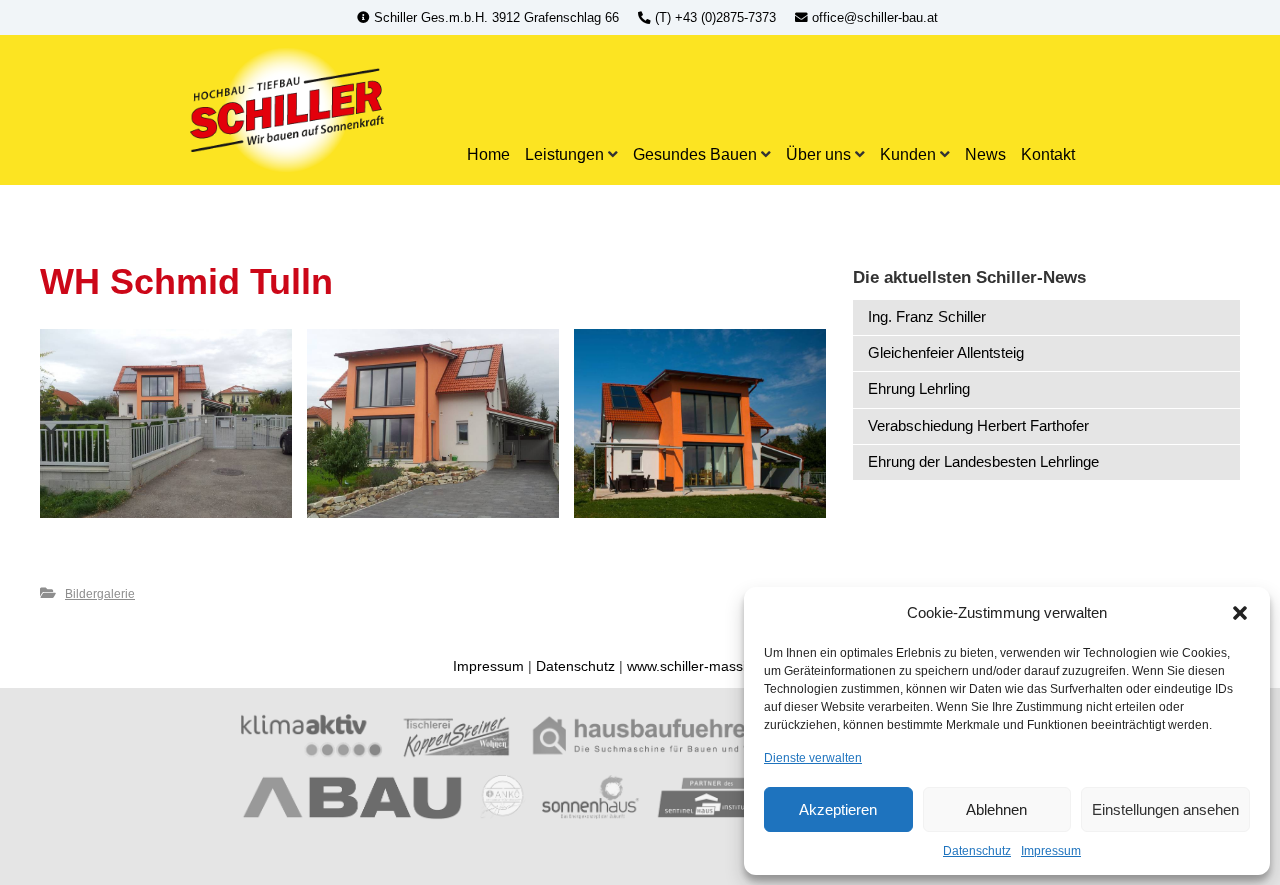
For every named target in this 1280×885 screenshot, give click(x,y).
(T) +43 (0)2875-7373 (715, 18)
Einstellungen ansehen (1165, 809)
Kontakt (1048, 154)
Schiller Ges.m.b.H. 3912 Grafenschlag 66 (496, 18)
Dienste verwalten (813, 758)
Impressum (1051, 851)
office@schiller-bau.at (873, 18)
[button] (1240, 613)
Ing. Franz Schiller (927, 316)
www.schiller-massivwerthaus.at (727, 666)
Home (488, 154)
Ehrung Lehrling (919, 388)
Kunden (908, 154)
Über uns (818, 154)
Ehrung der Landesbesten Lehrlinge (983, 461)
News (985, 154)
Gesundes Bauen (695, 154)
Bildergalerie (100, 594)
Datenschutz (977, 851)
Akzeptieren (838, 809)
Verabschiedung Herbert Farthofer (978, 425)
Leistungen (564, 154)
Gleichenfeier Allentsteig (946, 352)
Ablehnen (996, 809)
